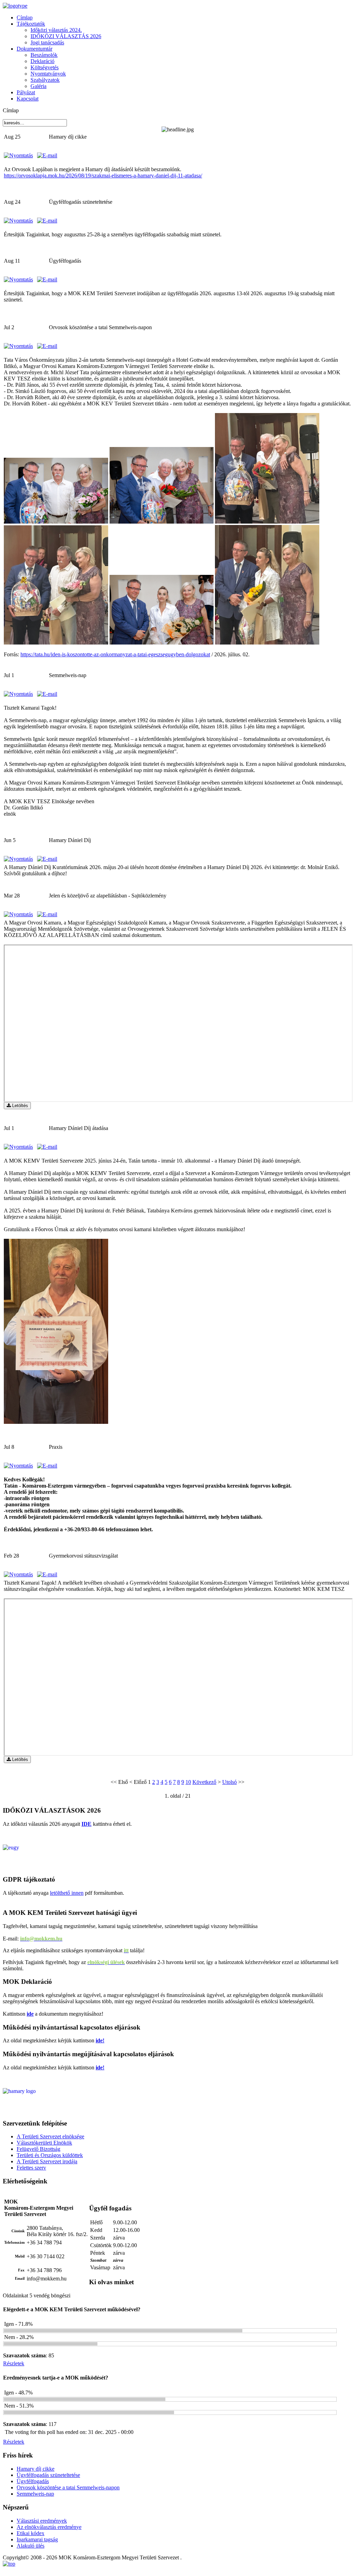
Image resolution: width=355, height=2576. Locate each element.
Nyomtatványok (48, 74)
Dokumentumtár (34, 49)
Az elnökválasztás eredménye (49, 2527)
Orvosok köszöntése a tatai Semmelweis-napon (68, 2487)
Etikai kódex (31, 2533)
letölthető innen (67, 1893)
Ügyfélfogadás (33, 2481)
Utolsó (230, 1782)
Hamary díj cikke (36, 2469)
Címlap (25, 17)
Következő (204, 1782)
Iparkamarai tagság (37, 2539)
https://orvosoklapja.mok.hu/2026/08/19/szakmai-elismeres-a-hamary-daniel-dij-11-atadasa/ (103, 176)
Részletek (14, 2363)
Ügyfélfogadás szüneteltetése (48, 2475)
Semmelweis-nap (35, 2494)
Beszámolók (44, 55)
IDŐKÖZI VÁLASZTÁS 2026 (66, 36)
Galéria (38, 86)
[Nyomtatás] (18, 155)
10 (188, 1782)
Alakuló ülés (31, 2546)
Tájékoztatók (31, 24)
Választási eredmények (42, 2521)
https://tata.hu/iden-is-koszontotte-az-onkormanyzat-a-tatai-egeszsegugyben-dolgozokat (115, 654)
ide (30, 2014)
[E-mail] (47, 155)
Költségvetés (45, 67)
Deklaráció (42, 61)
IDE (86, 1824)
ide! (100, 2040)
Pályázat (26, 92)
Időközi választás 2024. (56, 30)
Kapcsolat (28, 99)
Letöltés (19, 1106)
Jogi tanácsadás (47, 42)
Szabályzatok (45, 80)
